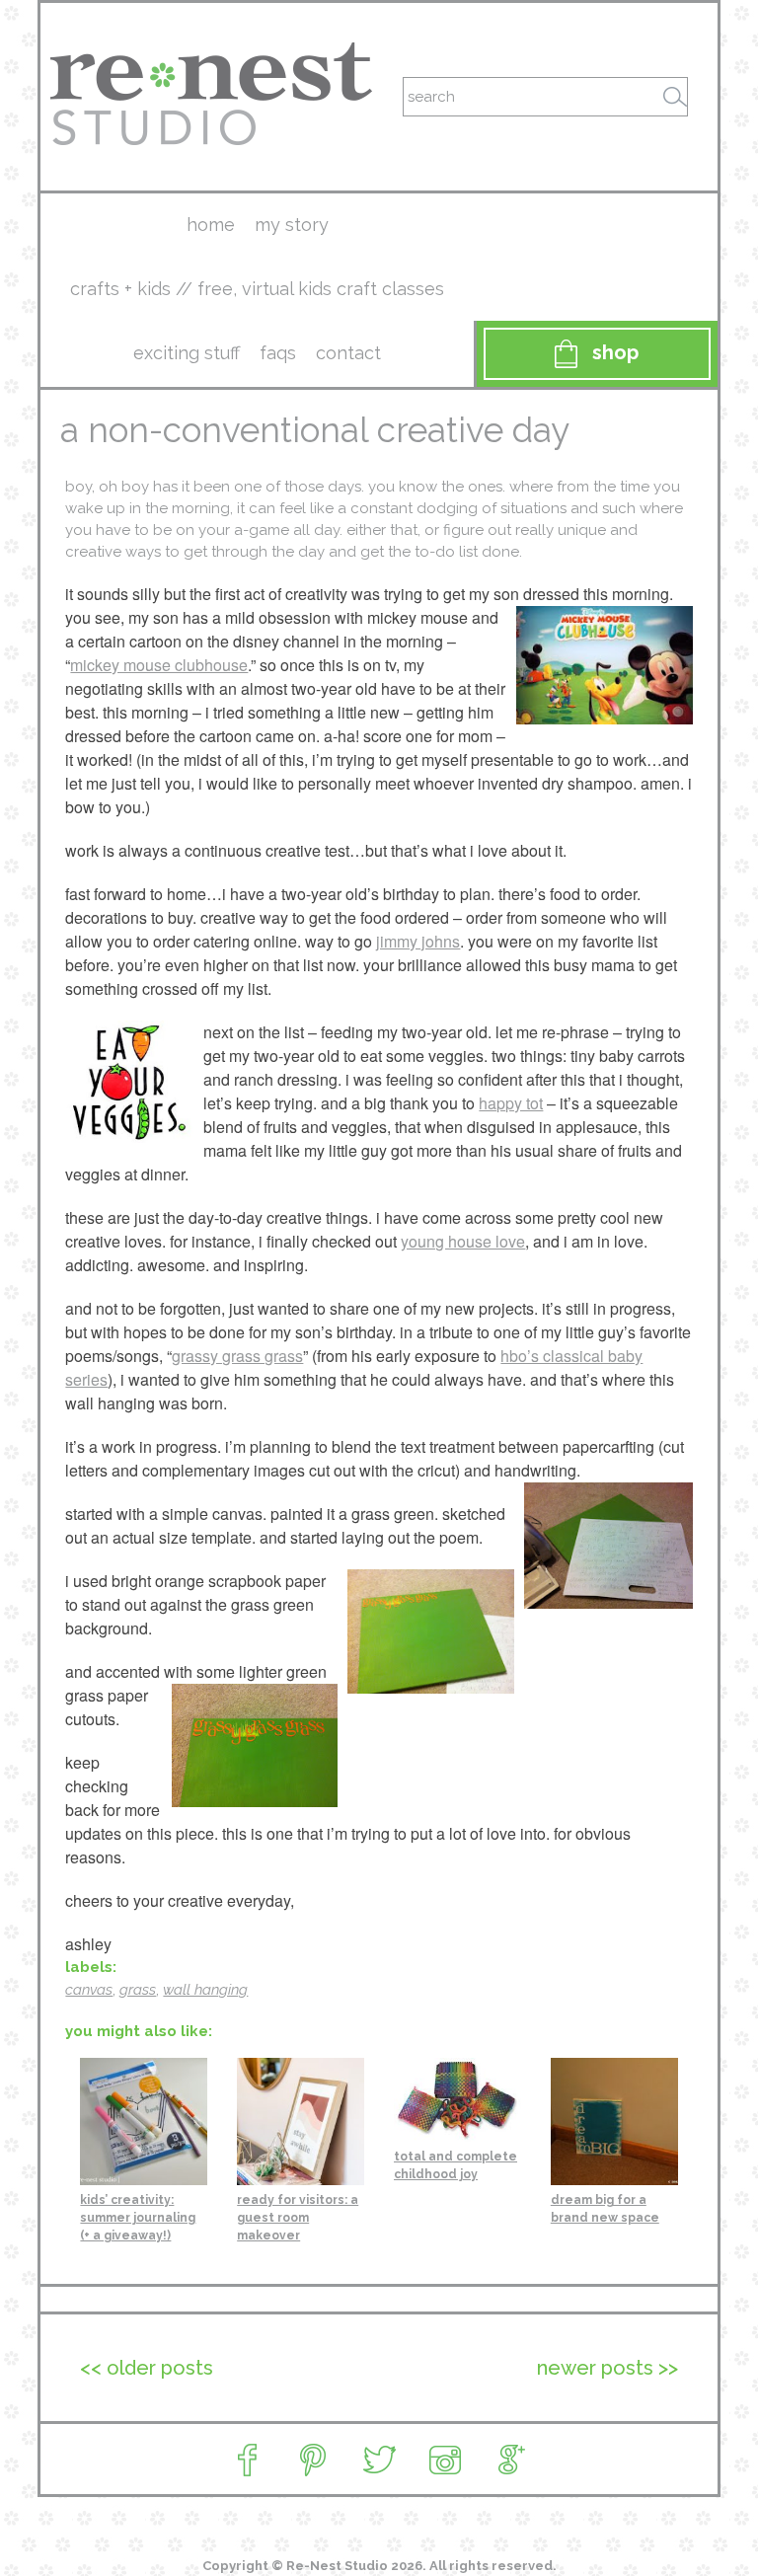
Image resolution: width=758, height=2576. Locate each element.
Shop (615, 352)
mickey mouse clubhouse (159, 665)
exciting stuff (187, 353)
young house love (463, 1241)
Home (211, 225)
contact (348, 353)
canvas (89, 1990)
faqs (278, 353)
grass (138, 1990)
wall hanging (205, 1990)
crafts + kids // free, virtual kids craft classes (257, 289)
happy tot (511, 1103)
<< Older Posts (147, 2368)
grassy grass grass (237, 1356)
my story (292, 225)
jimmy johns (418, 941)
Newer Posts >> (607, 2368)
